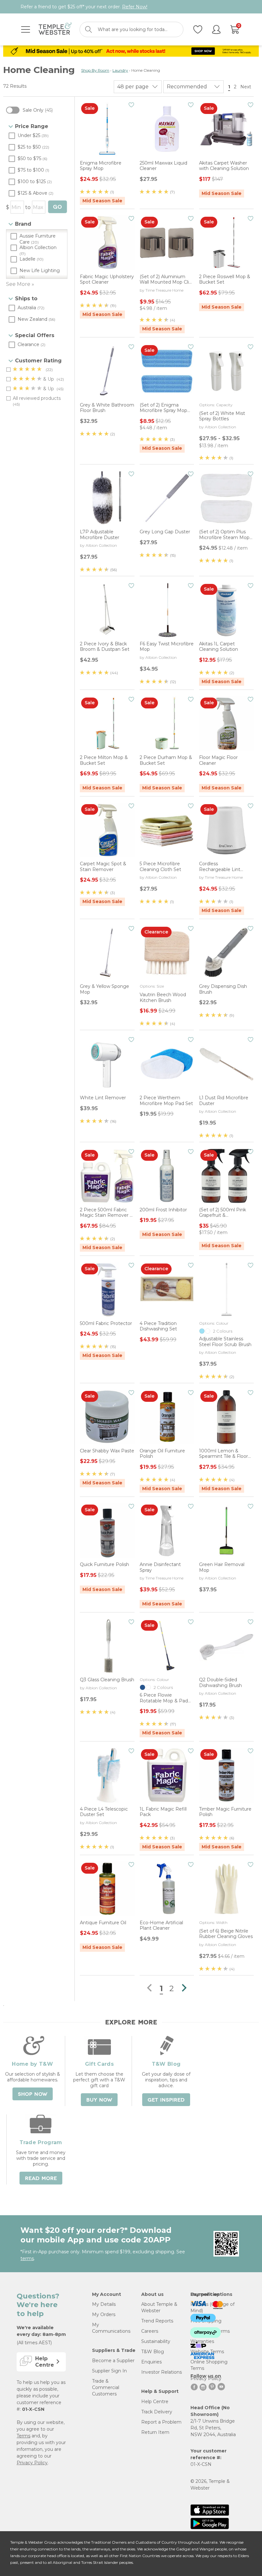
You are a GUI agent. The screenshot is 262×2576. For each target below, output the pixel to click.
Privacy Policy (32, 2463)
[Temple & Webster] (55, 30)
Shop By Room (95, 70)
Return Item (155, 2432)
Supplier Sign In (109, 2371)
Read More (41, 2178)
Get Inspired (166, 2100)
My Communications (111, 2328)
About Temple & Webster (159, 2307)
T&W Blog (153, 2352)
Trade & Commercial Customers (106, 2387)
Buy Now (99, 2100)
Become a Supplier (113, 2361)
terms (27, 2258)
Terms (23, 2436)
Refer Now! (135, 7)
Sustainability (156, 2341)
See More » (20, 284)
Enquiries (151, 2362)
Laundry (120, 70)
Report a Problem (161, 2422)
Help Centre (155, 2402)
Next (246, 87)
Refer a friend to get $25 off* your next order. (84, 7)
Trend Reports (157, 2321)
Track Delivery (157, 2412)
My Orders (104, 2314)
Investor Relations (162, 2372)
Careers (150, 2331)
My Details (104, 2304)
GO (57, 207)
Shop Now (33, 2094)
